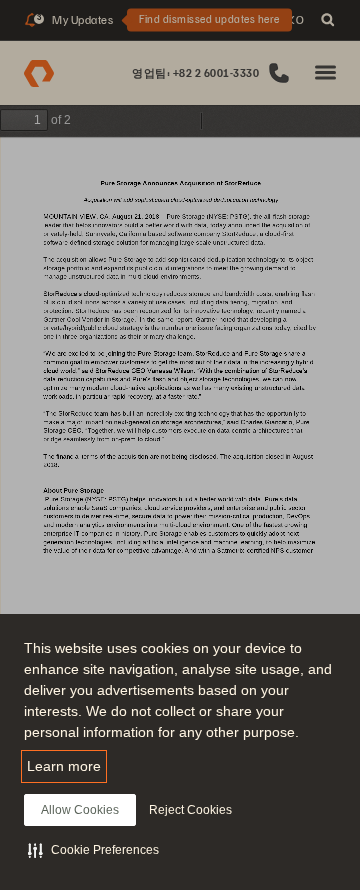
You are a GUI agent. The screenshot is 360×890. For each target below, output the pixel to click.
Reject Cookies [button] (190, 810)
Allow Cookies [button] (80, 810)
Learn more (64, 766)
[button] (93, 850)
